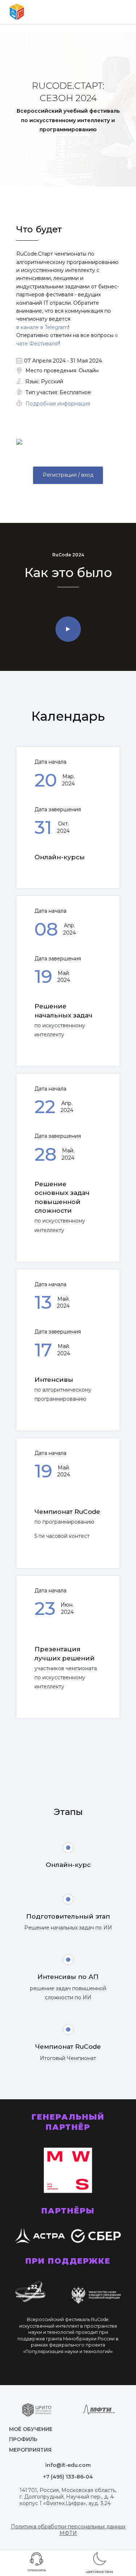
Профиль (23, 2439)
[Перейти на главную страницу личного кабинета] (17, 12)
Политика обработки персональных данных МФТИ (68, 2530)
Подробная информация (58, 404)
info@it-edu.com (68, 2465)
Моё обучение (31, 2429)
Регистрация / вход (68, 475)
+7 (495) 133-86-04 (68, 2477)
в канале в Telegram (42, 327)
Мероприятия (30, 2450)
